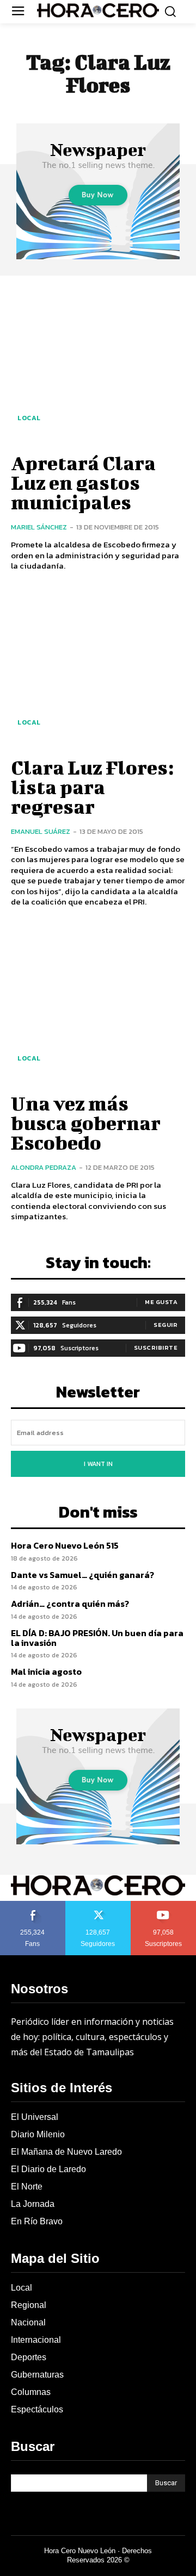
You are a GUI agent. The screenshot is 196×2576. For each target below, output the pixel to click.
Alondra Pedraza (44, 1167)
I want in (98, 1464)
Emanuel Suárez (41, 831)
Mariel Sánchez (39, 527)
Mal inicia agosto (46, 1671)
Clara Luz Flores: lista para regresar (92, 787)
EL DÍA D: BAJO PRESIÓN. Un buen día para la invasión (97, 1638)
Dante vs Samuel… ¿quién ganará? (82, 1575)
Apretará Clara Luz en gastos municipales (83, 482)
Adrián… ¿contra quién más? (70, 1604)
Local (29, 418)
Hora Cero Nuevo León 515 (65, 1545)
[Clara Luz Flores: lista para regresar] (98, 667)
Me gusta (161, 1302)
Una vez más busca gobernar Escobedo (86, 1122)
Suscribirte (156, 1348)
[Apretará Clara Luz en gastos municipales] (98, 363)
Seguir (166, 1325)
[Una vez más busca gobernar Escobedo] (98, 1003)
